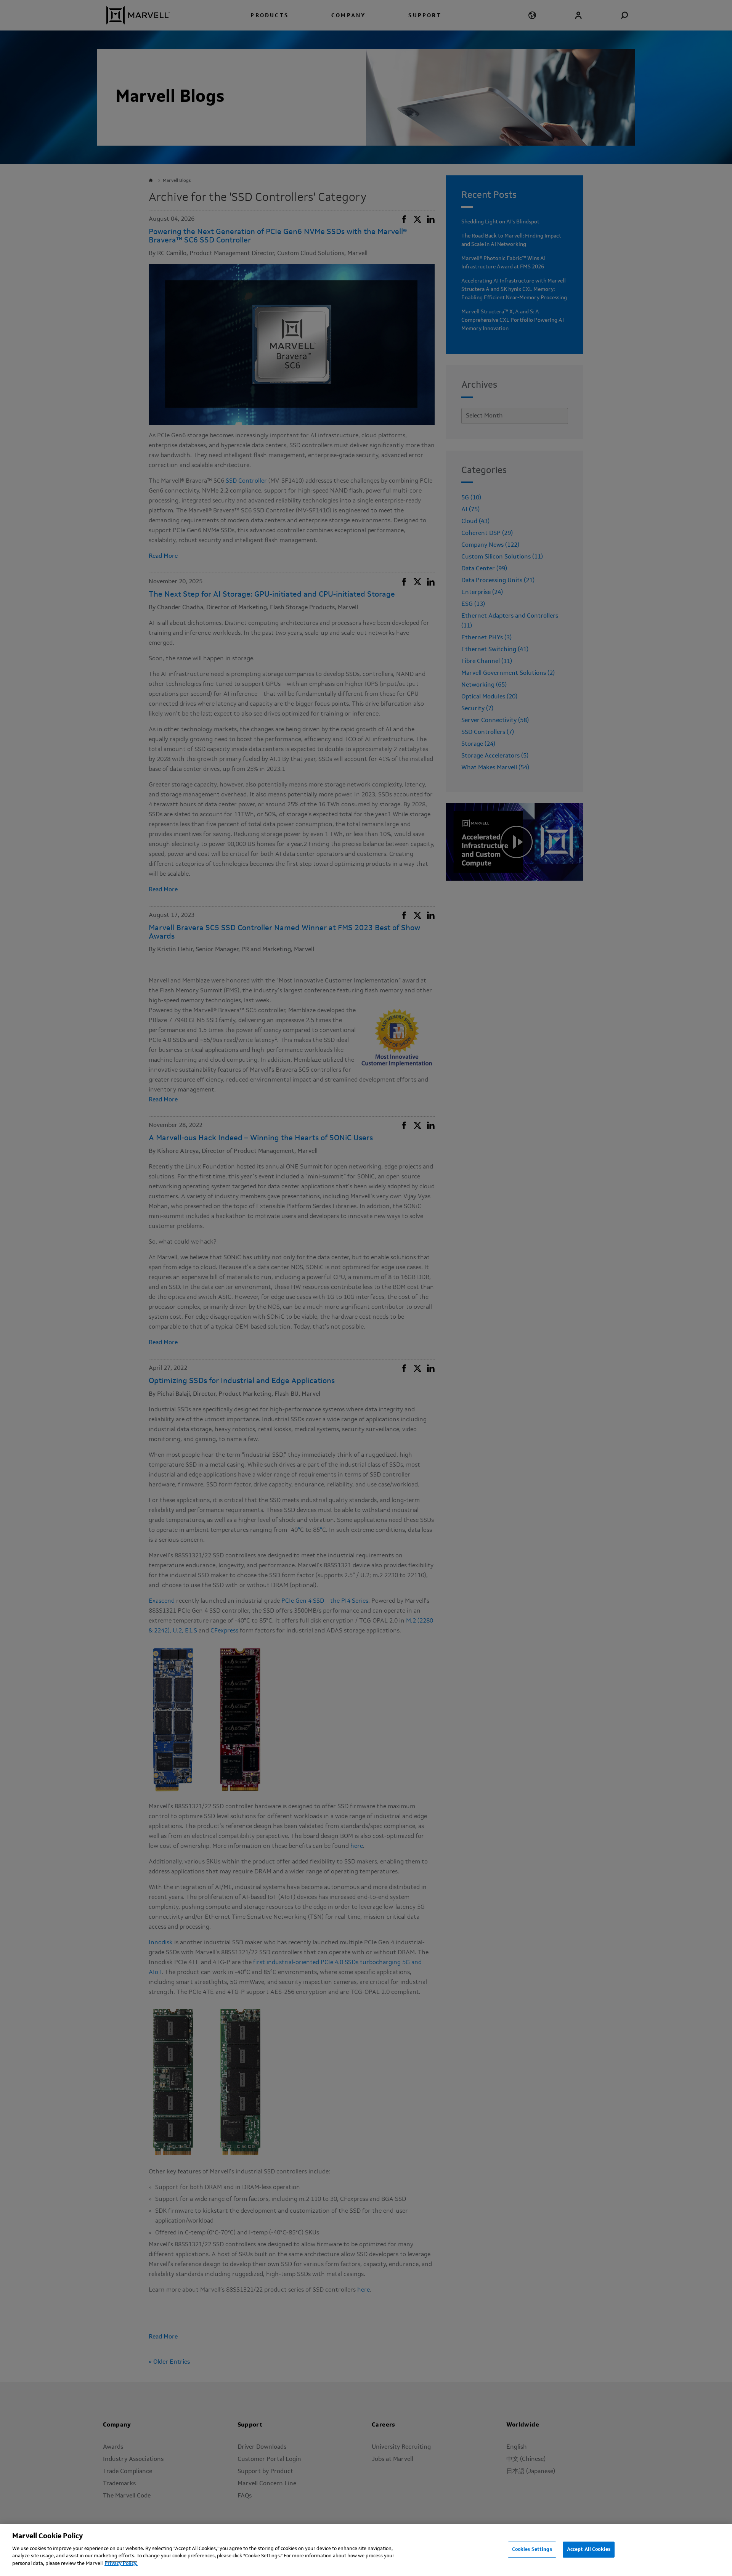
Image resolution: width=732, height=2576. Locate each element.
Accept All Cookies (589, 2549)
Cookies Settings (532, 2549)
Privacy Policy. (121, 2563)
